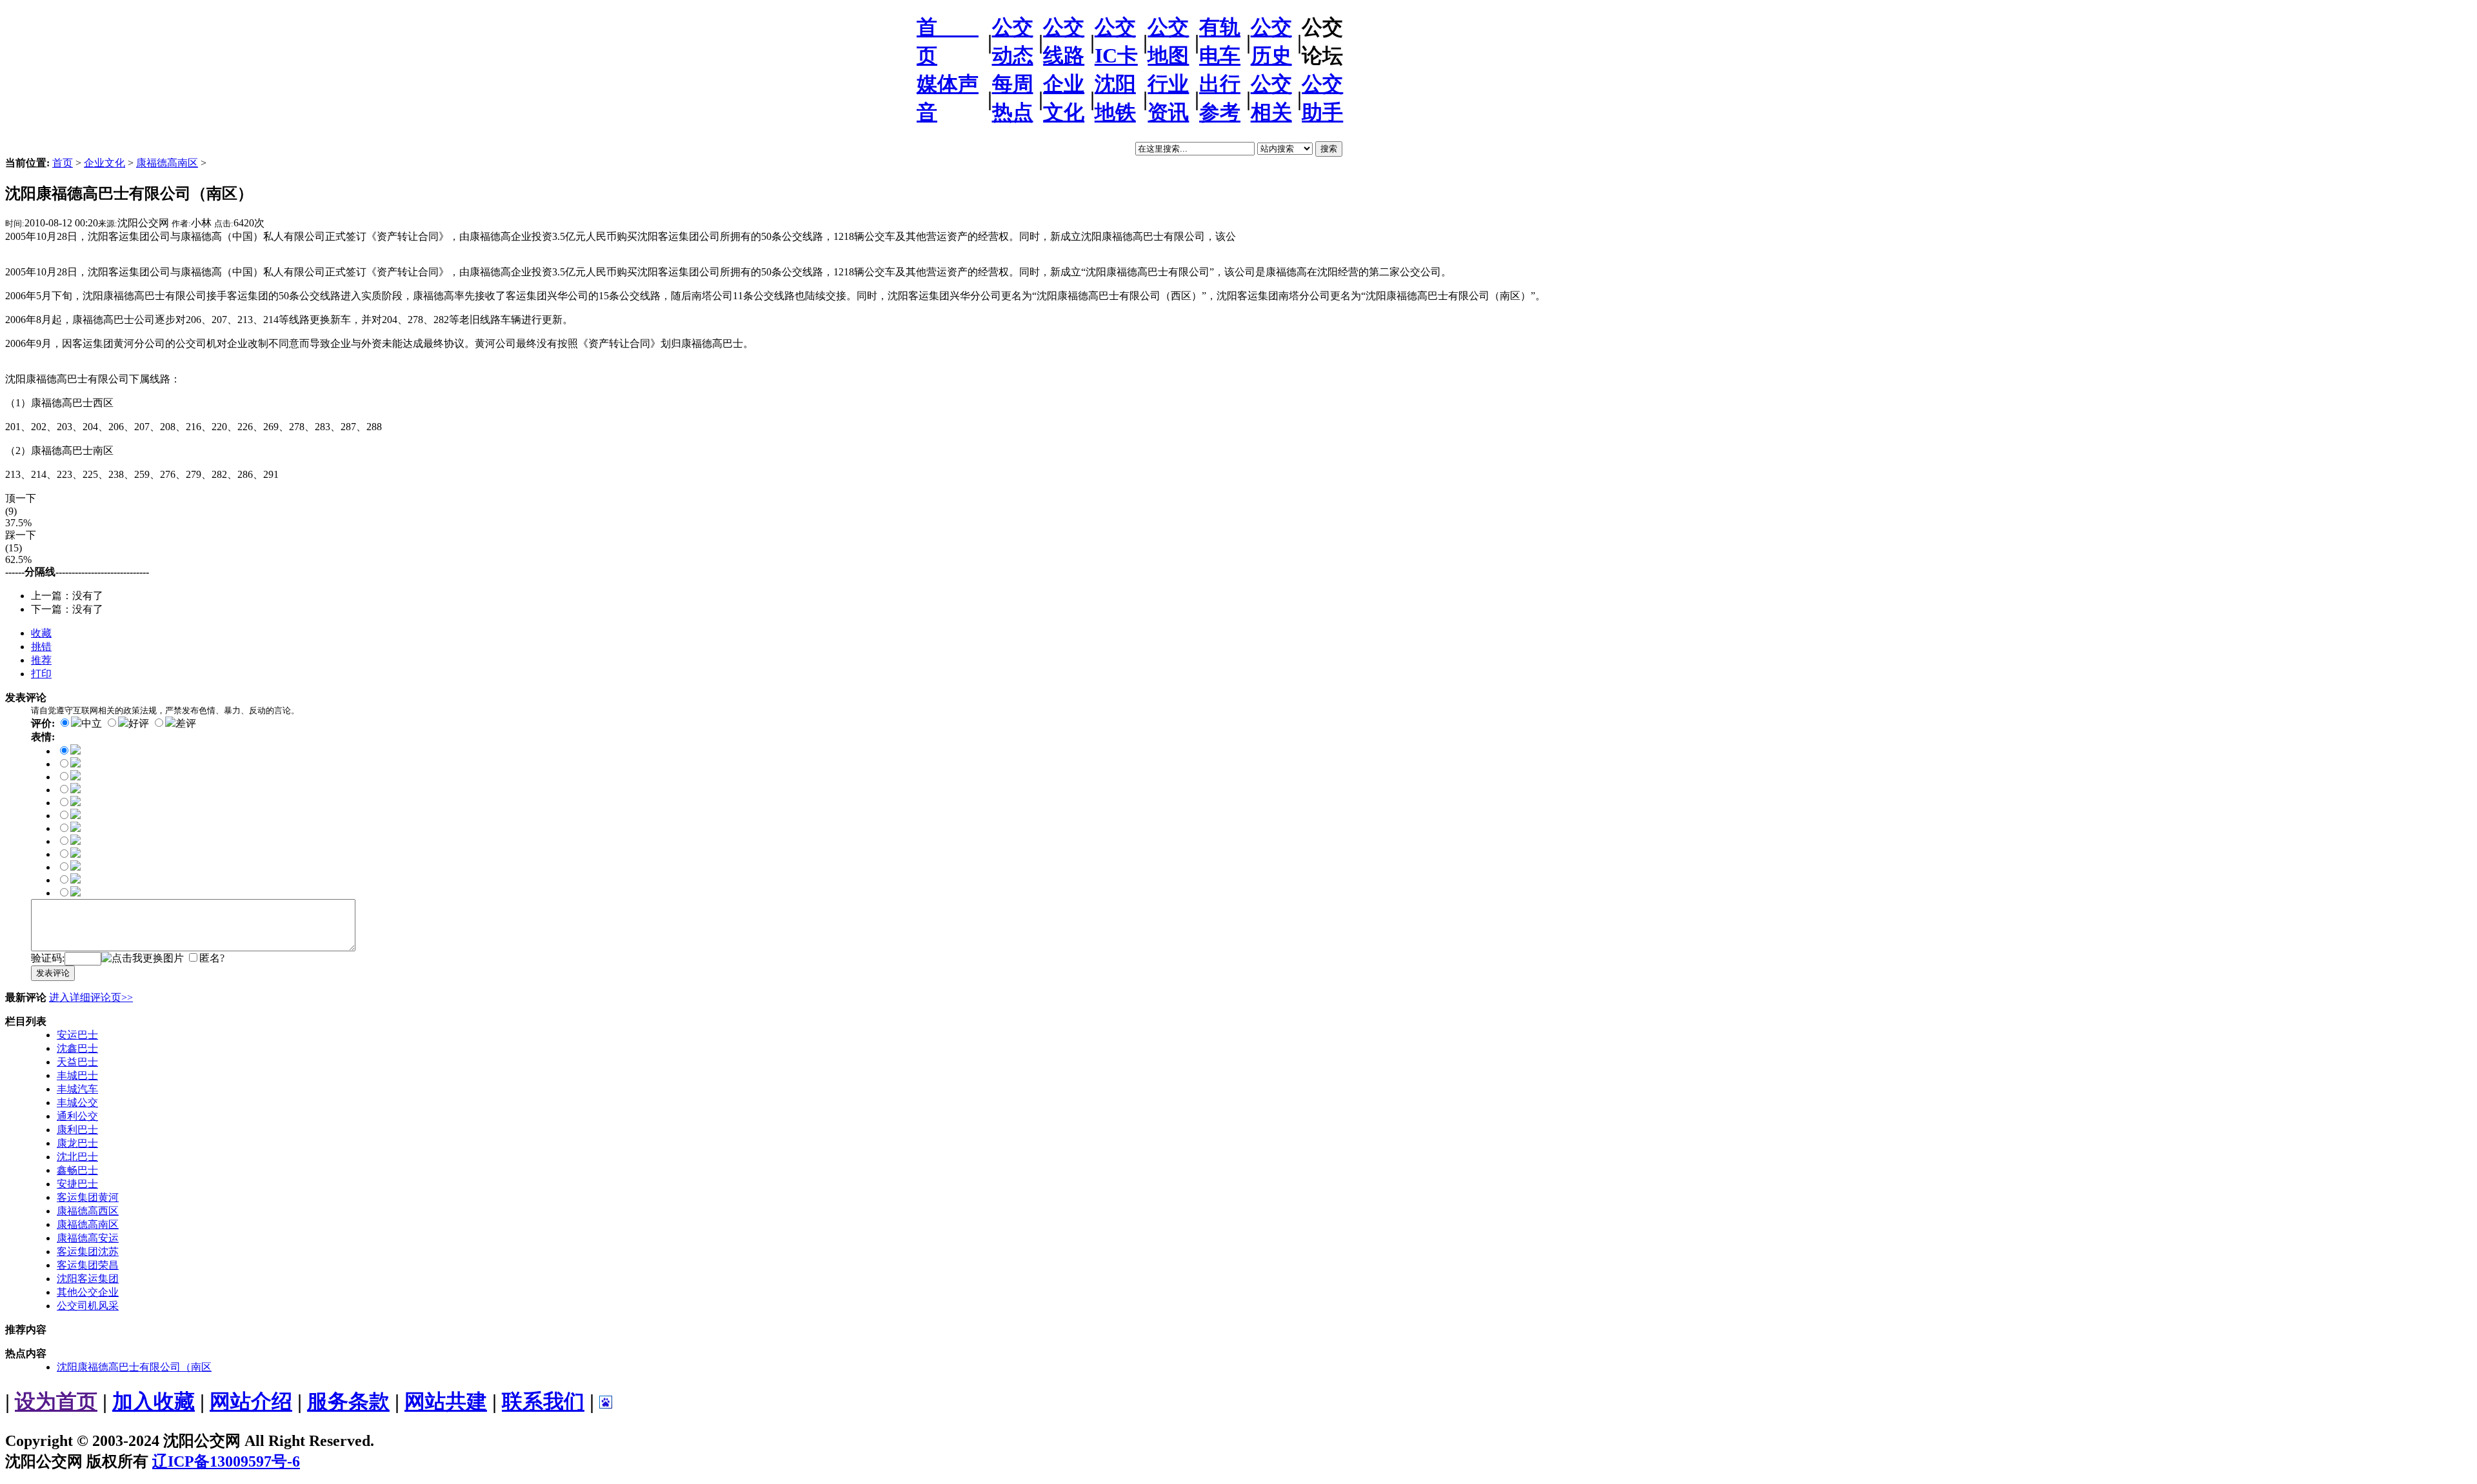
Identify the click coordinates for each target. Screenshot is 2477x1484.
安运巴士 (77, 1035)
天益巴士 (77, 1062)
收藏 (41, 633)
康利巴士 (77, 1130)
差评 (186, 723)
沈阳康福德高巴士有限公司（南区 (134, 1367)
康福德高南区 (167, 163)
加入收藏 (154, 1401)
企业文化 (104, 163)
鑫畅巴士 (77, 1170)
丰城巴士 (77, 1075)
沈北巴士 (77, 1157)
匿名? (212, 958)
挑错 (41, 647)
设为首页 (56, 1401)
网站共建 (446, 1401)
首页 (63, 163)
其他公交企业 (88, 1292)
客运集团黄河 (88, 1197)
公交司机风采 (88, 1306)
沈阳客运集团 (88, 1279)
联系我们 (543, 1401)
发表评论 (53, 973)
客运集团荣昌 (88, 1265)
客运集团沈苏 (88, 1252)
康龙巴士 (77, 1143)
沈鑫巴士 (77, 1048)
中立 (92, 723)
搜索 (1329, 149)
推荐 (41, 660)
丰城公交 (77, 1103)
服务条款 (348, 1401)
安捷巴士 (77, 1184)
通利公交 (77, 1116)
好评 (139, 723)
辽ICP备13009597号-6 (226, 1461)
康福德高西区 (88, 1211)
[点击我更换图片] (143, 959)
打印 (41, 674)
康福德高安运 (88, 1238)
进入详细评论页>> (91, 997)
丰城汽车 (77, 1089)
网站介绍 (251, 1401)
